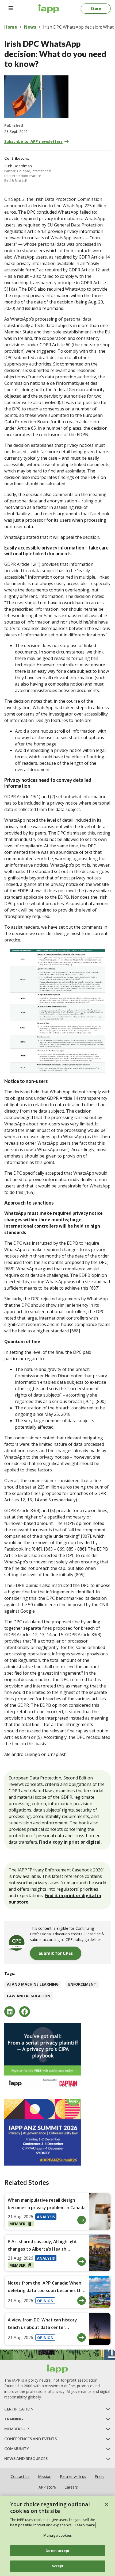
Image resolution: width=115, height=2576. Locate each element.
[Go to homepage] (49, 9)
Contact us (20, 2476)
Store (96, 8)
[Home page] (57, 2369)
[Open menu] (11, 9)
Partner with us (73, 2476)
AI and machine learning (33, 1984)
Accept (58, 2566)
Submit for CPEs (56, 1953)
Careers (71, 2487)
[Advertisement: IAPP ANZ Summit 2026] (57, 2132)
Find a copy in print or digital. (70, 1842)
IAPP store (47, 2487)
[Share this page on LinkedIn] (10, 2012)
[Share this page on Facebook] (25, 2012)
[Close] (106, 2504)
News (30, 27)
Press (99, 2476)
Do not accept (58, 2551)
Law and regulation (29, 1996)
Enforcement (82, 1984)
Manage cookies (57, 2535)
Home (11, 27)
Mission (45, 2476)
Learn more (85, 2525)
